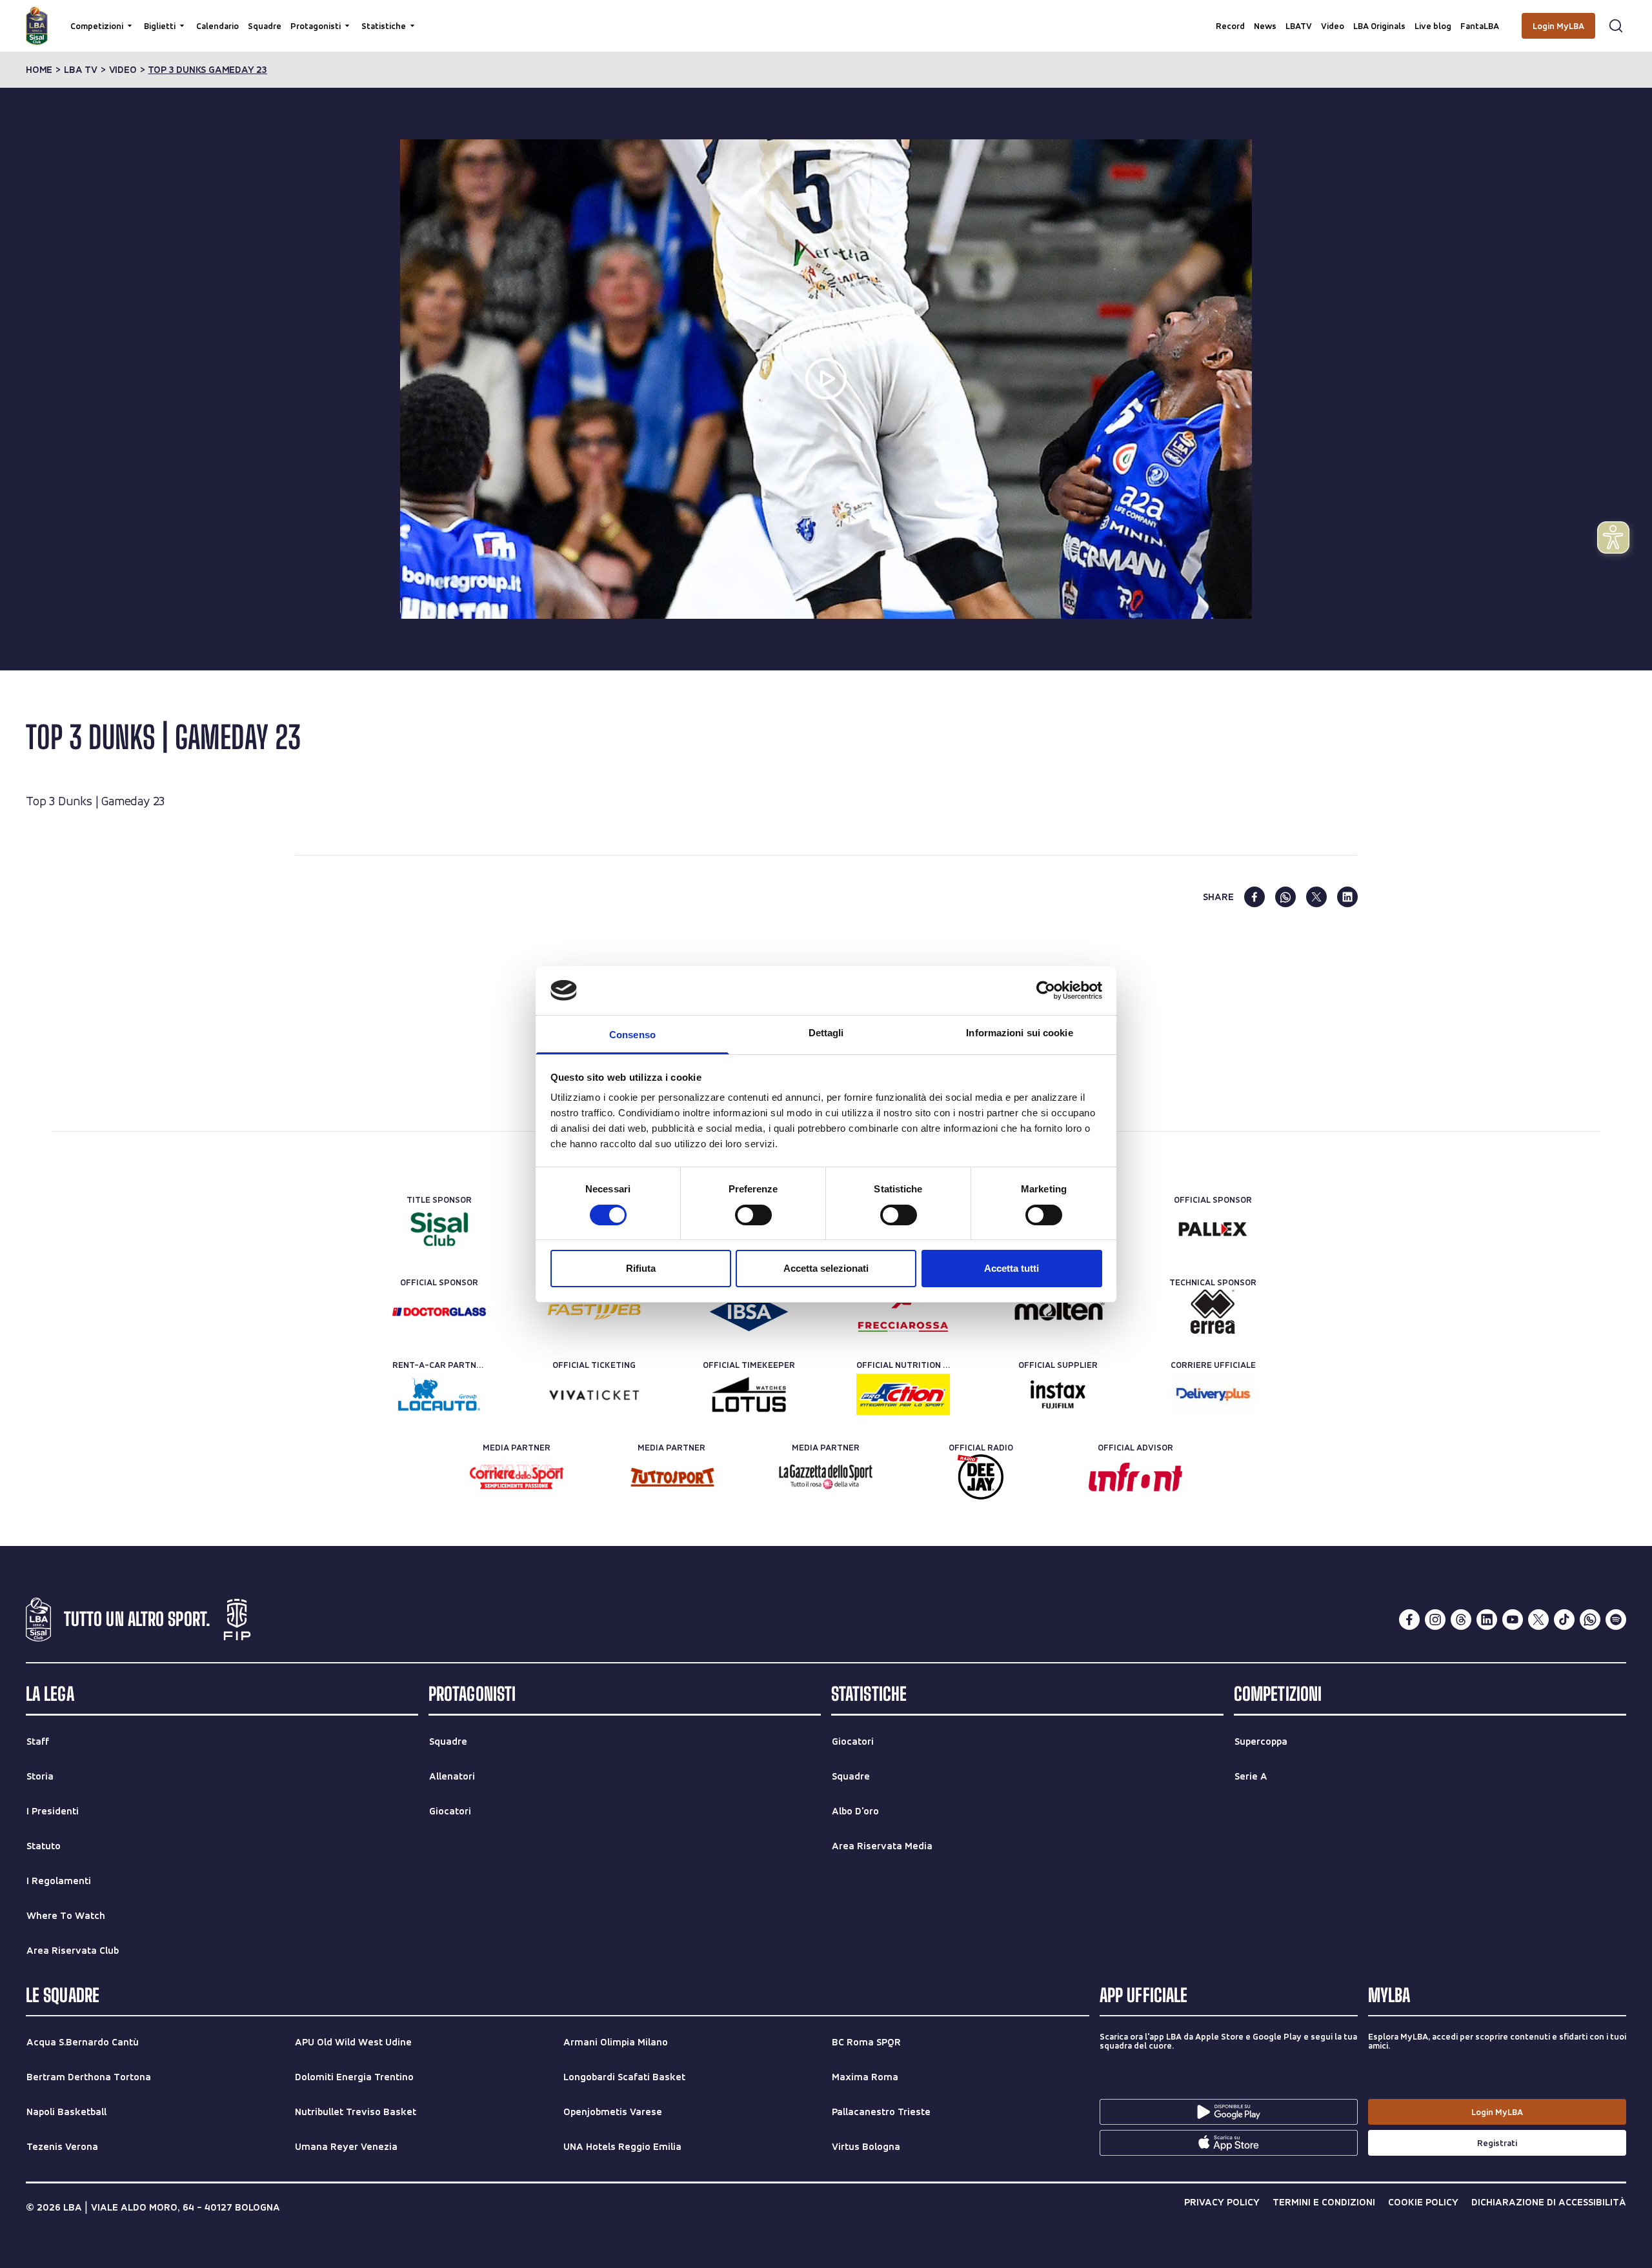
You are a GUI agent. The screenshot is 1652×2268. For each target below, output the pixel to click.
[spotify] (1616, 1620)
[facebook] (1254, 897)
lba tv (81, 70)
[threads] (1461, 1620)
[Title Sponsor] (439, 1229)
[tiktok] (1564, 1620)
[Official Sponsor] (1213, 1229)
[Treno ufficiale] (903, 1312)
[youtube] (1513, 1620)
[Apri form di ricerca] (1616, 26)
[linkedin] (1347, 897)
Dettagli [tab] (826, 1033)
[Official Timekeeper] (749, 1394)
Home (39, 70)
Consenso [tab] (632, 1035)
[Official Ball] (1058, 1312)
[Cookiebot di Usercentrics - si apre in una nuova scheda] (1046, 990)
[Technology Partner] (594, 1312)
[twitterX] (1538, 1620)
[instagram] (1435, 1620)
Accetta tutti (1012, 1268)
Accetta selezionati (826, 1268)
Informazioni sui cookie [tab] (1019, 1033)
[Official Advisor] (1135, 1477)
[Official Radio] (981, 1477)
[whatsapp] (1285, 897)
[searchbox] (826, 16)
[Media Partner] (517, 1477)
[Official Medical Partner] (749, 1312)
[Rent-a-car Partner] (439, 1394)
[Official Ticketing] (594, 1394)
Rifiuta (641, 1268)
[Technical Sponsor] (1213, 1312)
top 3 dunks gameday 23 (207, 70)
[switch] (753, 1215)
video (123, 70)
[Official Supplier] (1058, 1394)
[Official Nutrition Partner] (903, 1394)
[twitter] (1316, 897)
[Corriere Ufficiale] (1213, 1394)
